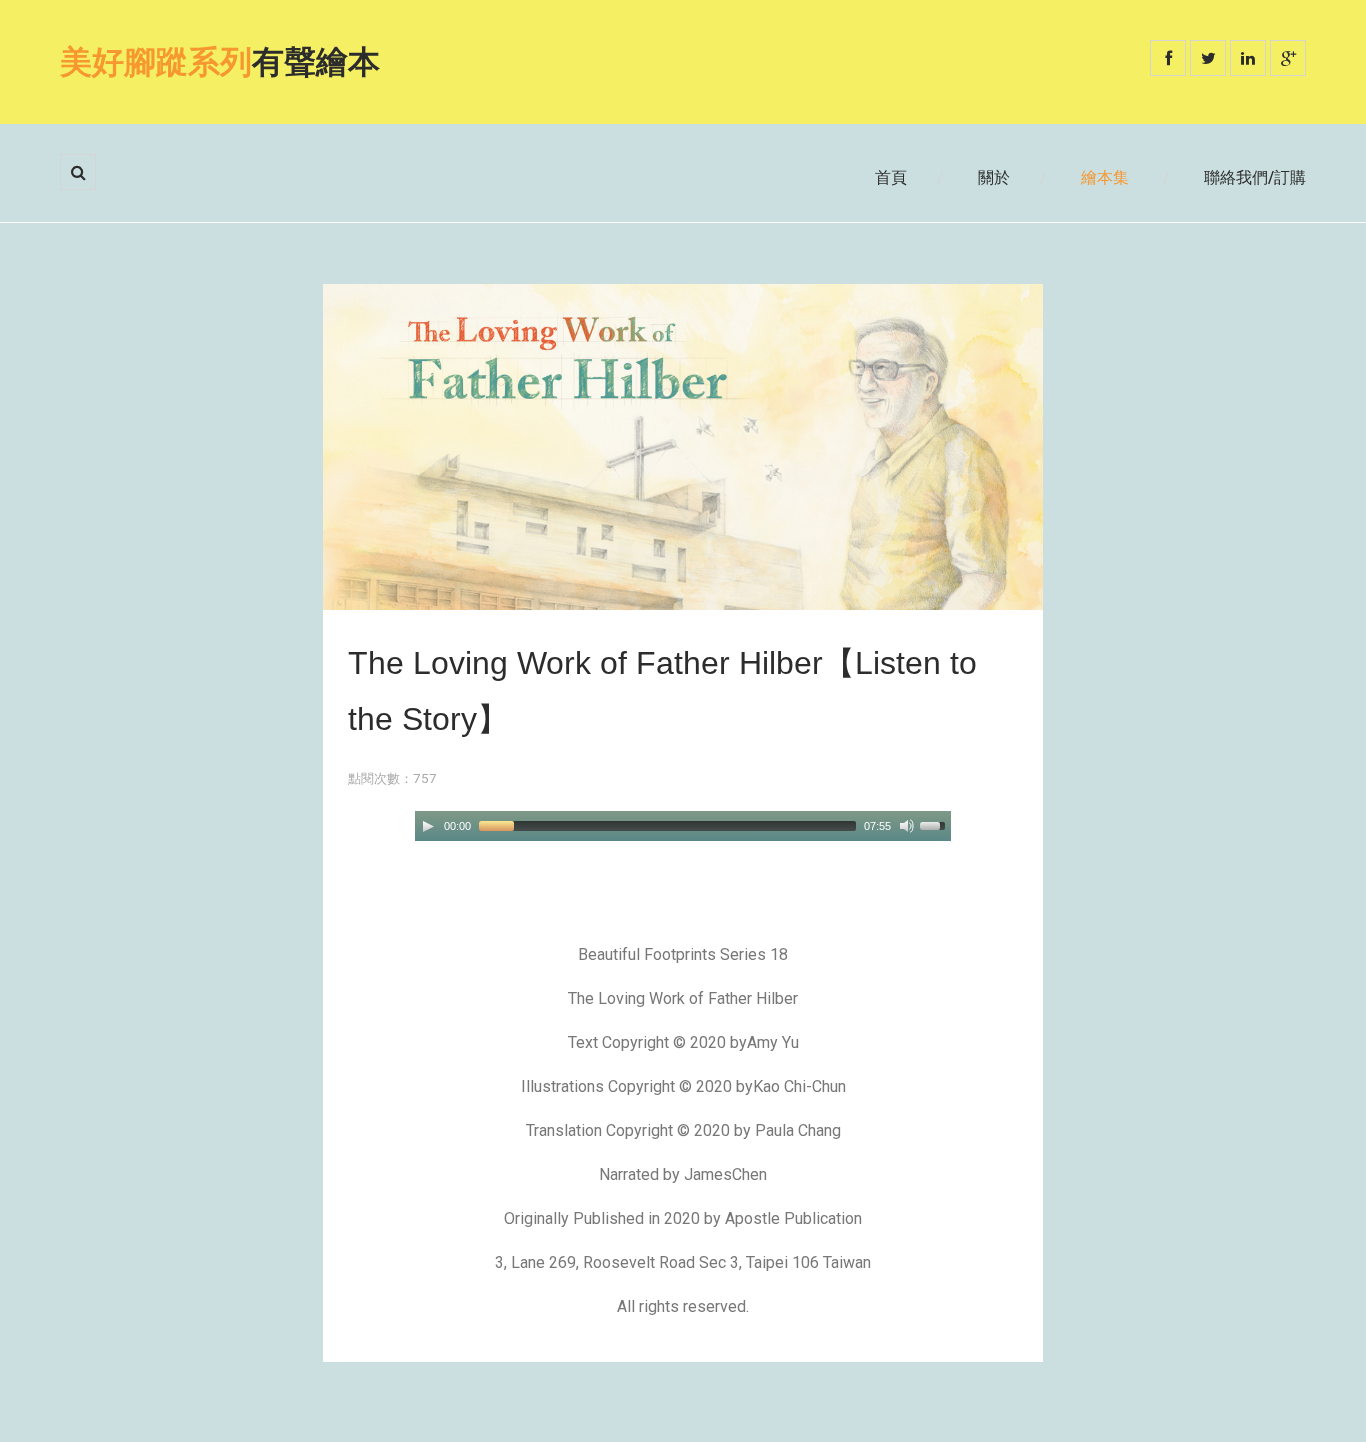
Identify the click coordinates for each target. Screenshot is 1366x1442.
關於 (994, 177)
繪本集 (1105, 177)
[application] (683, 826)
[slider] (935, 824)
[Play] (428, 826)
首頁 (891, 177)
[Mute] (907, 826)
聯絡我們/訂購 (1255, 177)
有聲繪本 (220, 62)
